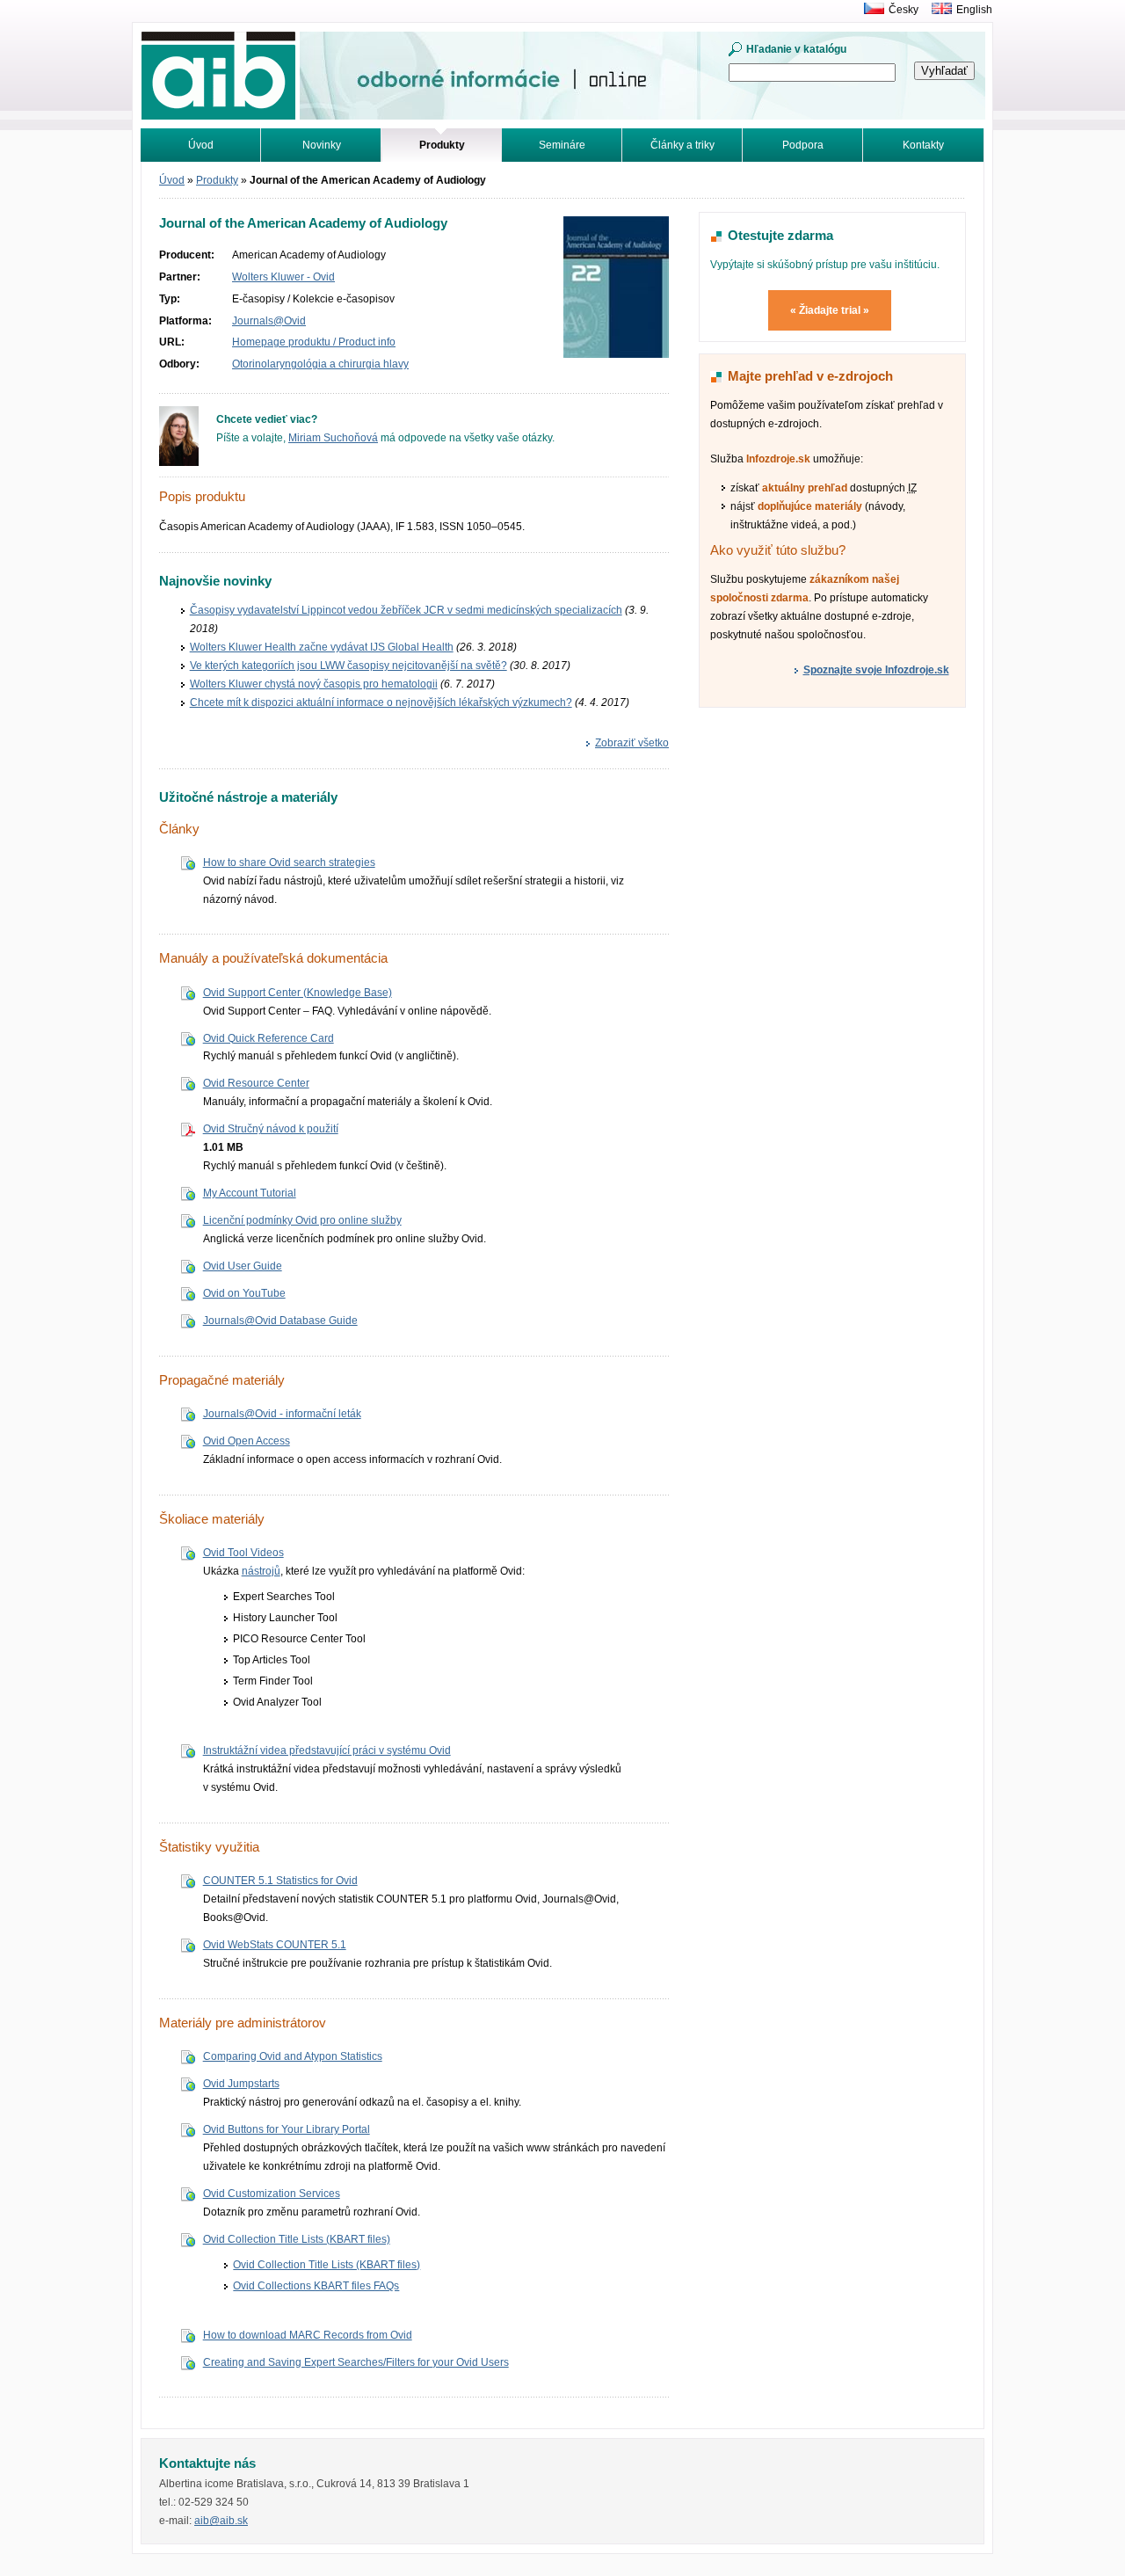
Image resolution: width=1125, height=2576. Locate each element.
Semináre (562, 145)
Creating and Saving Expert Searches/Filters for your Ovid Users (356, 2362)
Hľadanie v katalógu (796, 49)
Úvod (201, 145)
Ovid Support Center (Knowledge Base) (298, 993)
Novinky (322, 145)
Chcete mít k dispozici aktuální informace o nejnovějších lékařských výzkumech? (381, 702)
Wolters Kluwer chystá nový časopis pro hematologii (314, 684)
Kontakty (923, 145)
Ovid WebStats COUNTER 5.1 (275, 1945)
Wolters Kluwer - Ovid (283, 277)
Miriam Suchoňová (333, 438)
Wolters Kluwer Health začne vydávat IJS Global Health (322, 647)
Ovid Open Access (247, 1441)
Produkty (217, 180)
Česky (904, 10)
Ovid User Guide (243, 1266)
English (974, 10)
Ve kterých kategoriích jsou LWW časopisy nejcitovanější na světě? (348, 666)
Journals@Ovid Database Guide (280, 1321)
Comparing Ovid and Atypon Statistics (293, 2056)
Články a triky (682, 145)
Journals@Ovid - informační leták (282, 1414)
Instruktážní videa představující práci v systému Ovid (327, 1750)
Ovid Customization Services (272, 2194)
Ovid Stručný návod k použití (271, 1129)
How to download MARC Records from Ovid (308, 2335)
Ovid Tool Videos (243, 1553)
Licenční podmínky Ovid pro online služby (302, 1220)
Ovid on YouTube (244, 1293)
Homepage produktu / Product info (314, 342)
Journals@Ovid (269, 321)
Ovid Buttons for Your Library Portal (287, 2129)
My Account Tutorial (250, 1193)
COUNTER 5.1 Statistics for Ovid (280, 1881)
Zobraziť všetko (632, 743)
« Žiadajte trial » (830, 310)
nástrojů (261, 1571)
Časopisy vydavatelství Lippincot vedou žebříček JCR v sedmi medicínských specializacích (406, 610)
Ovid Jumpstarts (241, 2084)
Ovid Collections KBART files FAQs (316, 2286)
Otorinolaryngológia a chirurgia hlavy (320, 364)
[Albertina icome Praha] (870, 10)
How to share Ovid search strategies (289, 862)
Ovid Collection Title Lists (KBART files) (297, 2239)
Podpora (803, 145)
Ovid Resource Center (256, 1083)
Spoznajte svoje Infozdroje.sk (876, 670)
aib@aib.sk (221, 2521)
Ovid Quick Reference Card (269, 1038)
